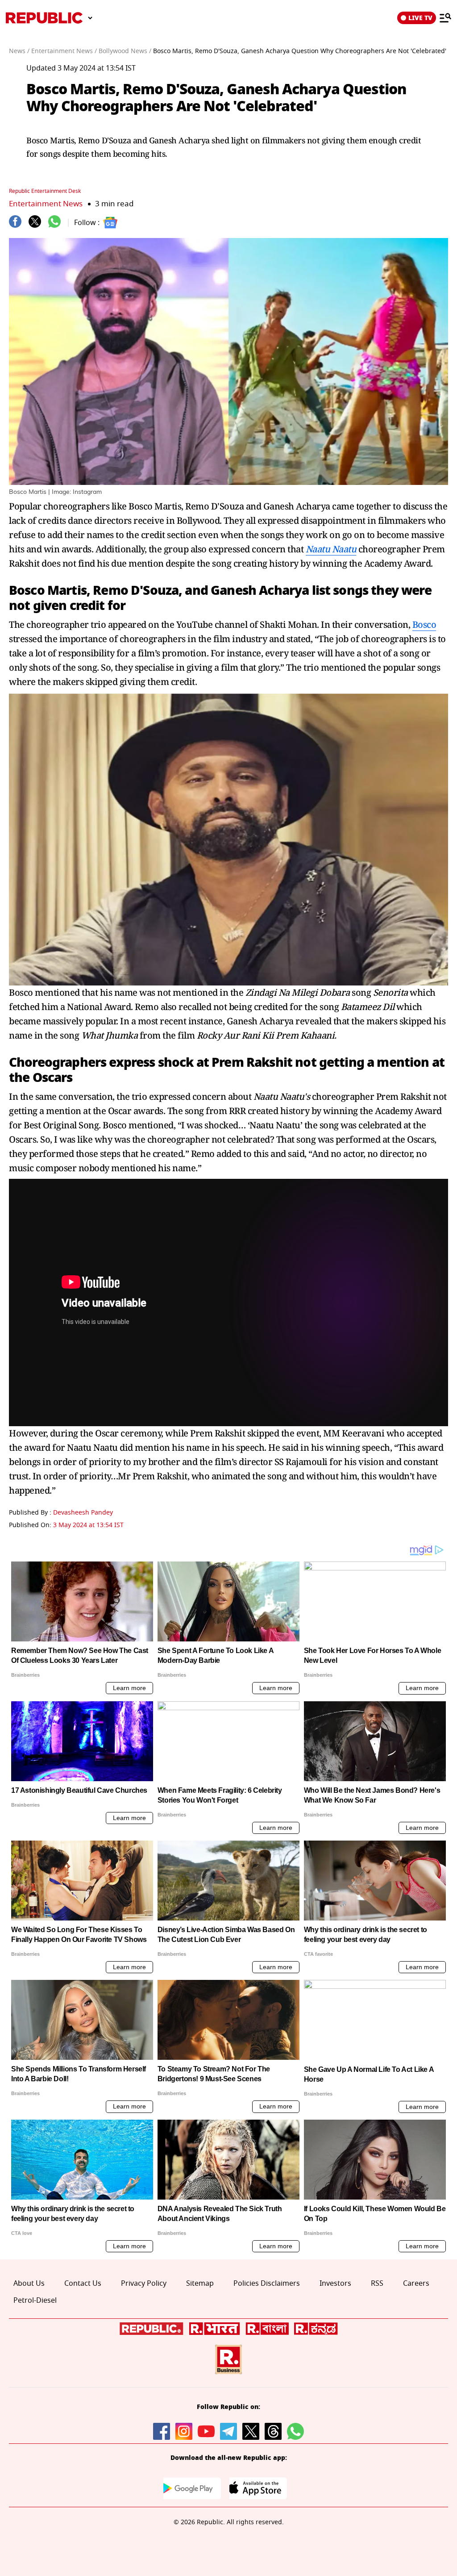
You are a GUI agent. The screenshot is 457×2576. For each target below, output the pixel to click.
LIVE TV (420, 18)
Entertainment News (46, 204)
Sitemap (200, 2284)
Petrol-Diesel (35, 2300)
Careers (416, 2284)
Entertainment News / (64, 51)
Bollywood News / (125, 51)
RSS (377, 2284)
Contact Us (83, 2284)
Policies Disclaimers (267, 2284)
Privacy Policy (144, 2284)
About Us (29, 2284)
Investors (335, 2284)
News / (19, 51)
